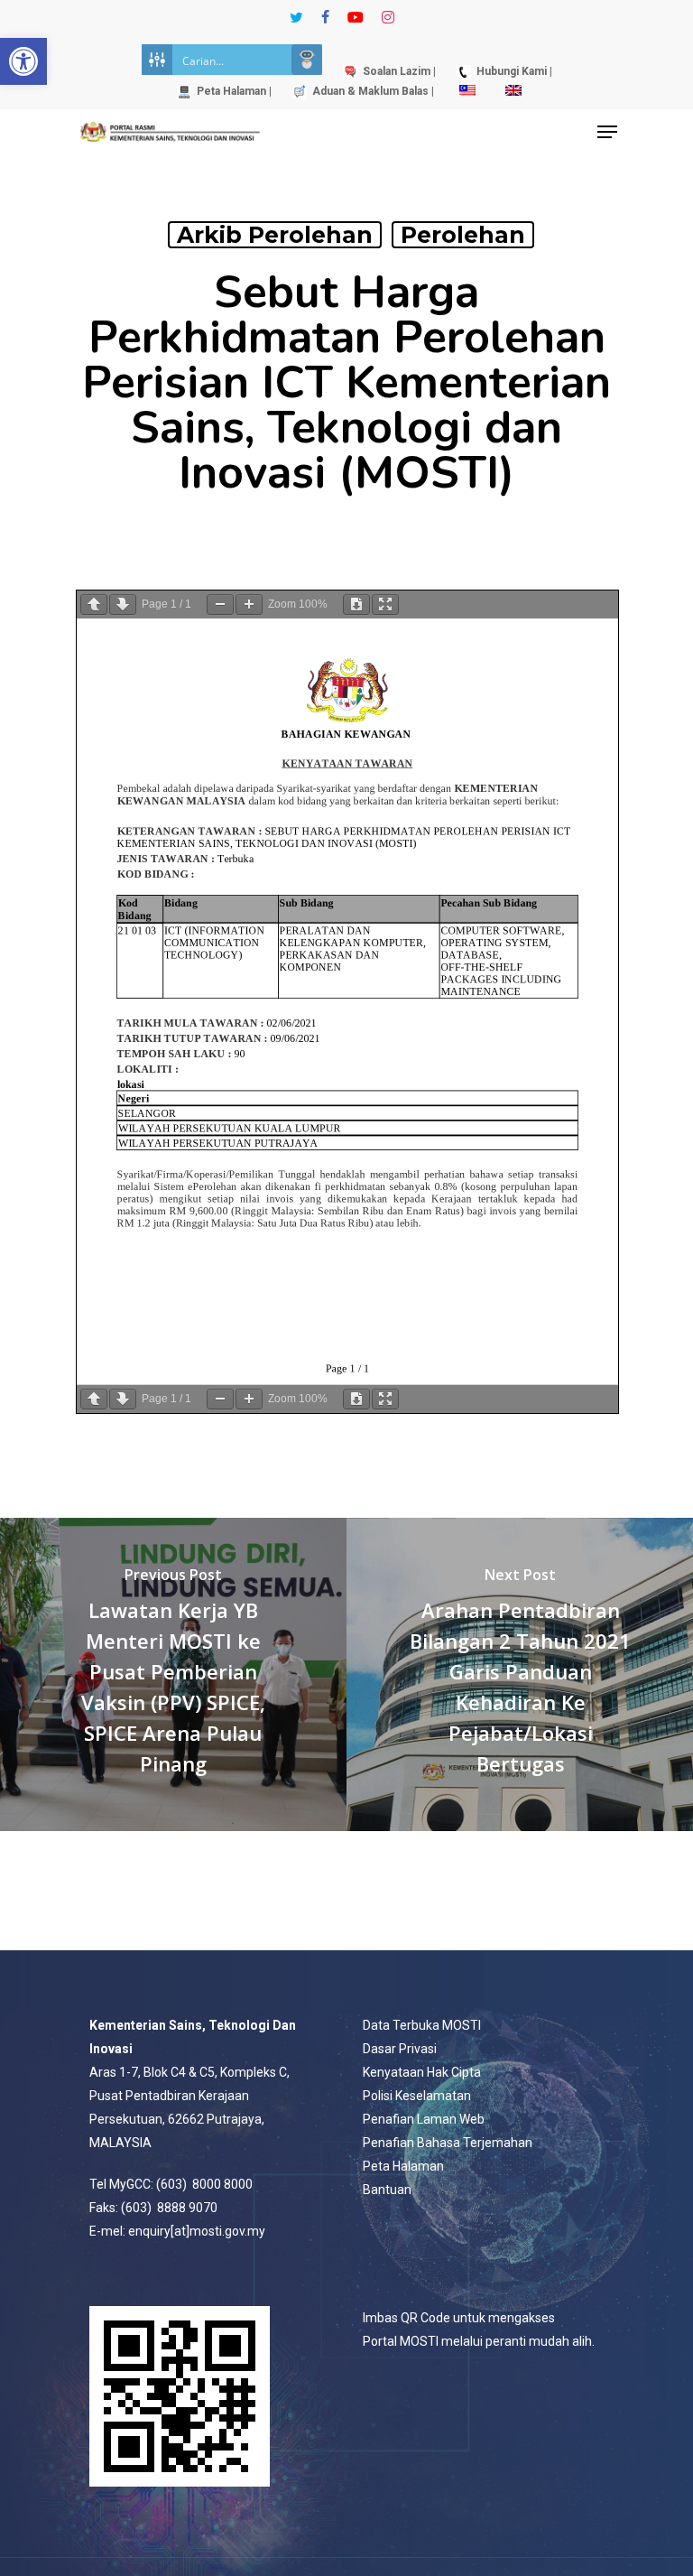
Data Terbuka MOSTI (422, 2025)
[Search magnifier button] (307, 60)
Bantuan (387, 2190)
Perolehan (463, 235)
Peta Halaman (403, 2166)
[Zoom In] (249, 604)
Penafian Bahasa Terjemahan (448, 2143)
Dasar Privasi (400, 2049)
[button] (23, 61)
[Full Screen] (385, 604)
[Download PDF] (356, 604)
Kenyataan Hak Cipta (422, 2072)
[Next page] (123, 604)
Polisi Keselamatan (417, 2096)
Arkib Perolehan (275, 235)
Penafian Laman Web (424, 2119)
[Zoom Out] (220, 604)
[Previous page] (94, 604)
